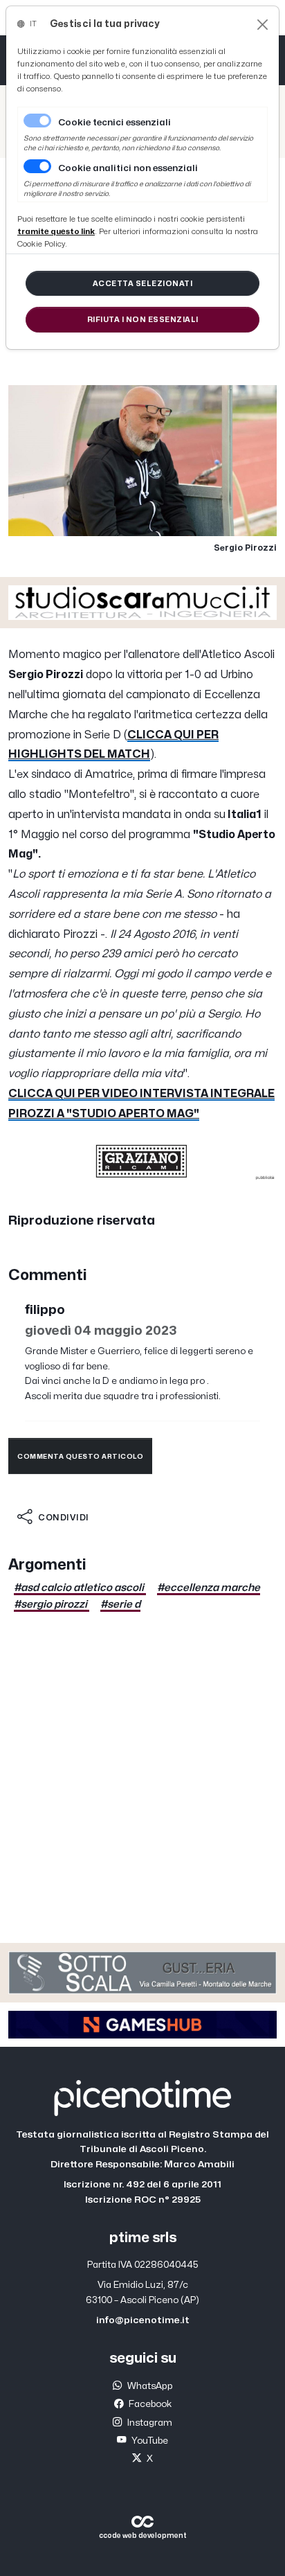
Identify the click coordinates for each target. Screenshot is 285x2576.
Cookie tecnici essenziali (114, 123)
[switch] (37, 166)
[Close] (263, 25)
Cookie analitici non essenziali (128, 168)
